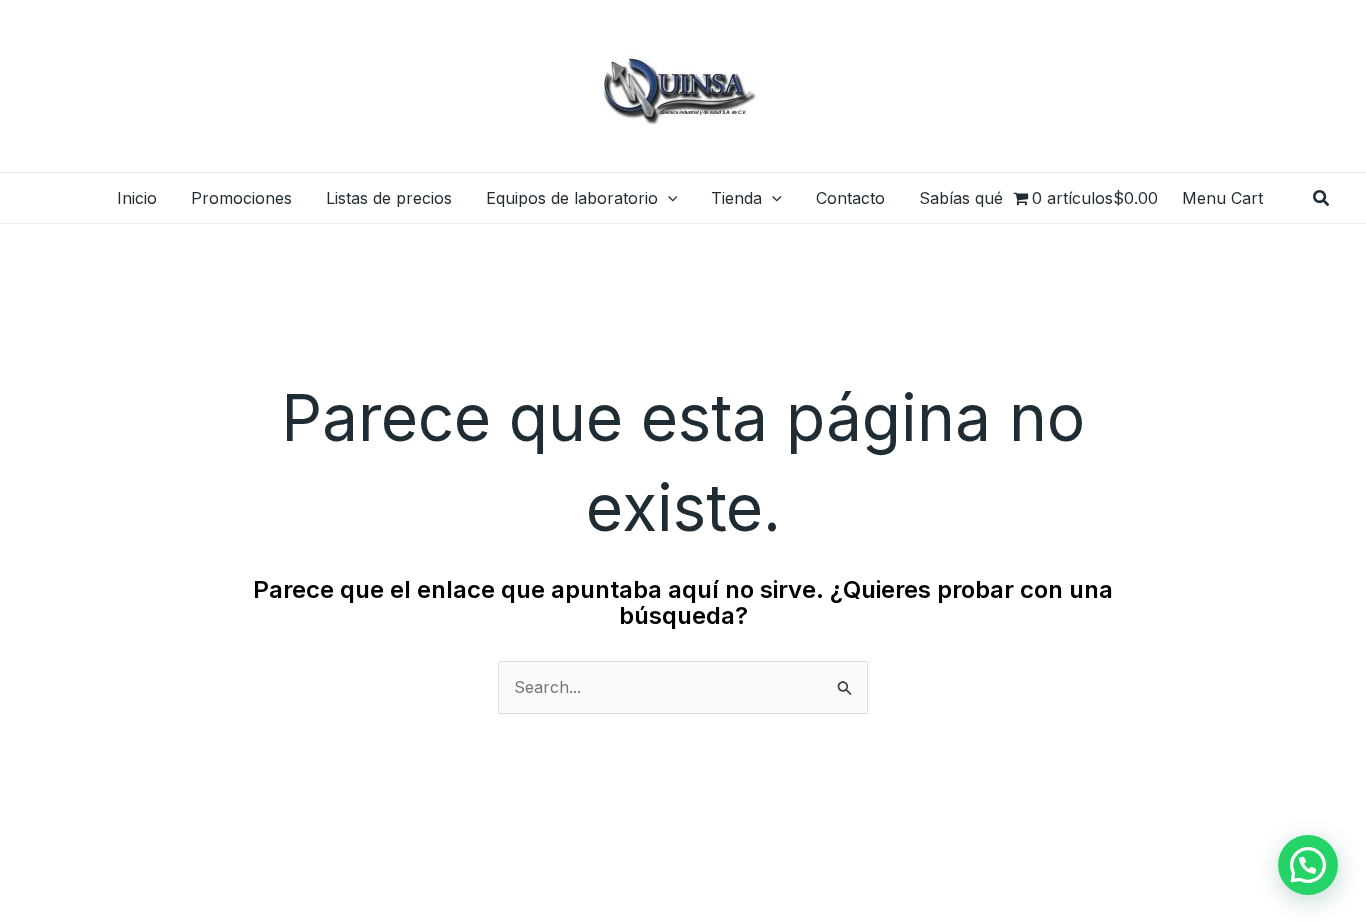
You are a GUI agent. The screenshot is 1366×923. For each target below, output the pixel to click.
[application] (668, 198)
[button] (1322, 198)
